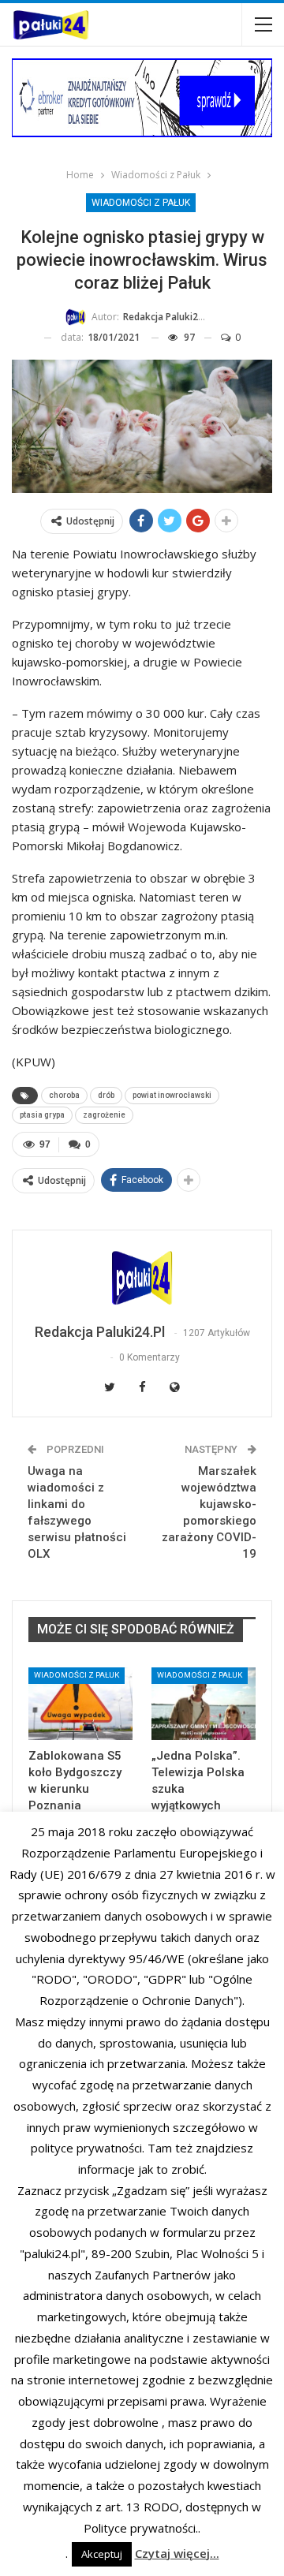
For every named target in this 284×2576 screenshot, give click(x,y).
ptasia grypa (42, 1115)
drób (106, 1095)
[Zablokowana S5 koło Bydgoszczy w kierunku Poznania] (80, 1704)
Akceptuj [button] (102, 2554)
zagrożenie (104, 1115)
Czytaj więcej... (177, 2553)
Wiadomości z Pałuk (141, 203)
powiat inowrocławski (172, 1095)
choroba (64, 1095)
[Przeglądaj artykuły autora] (142, 1278)
